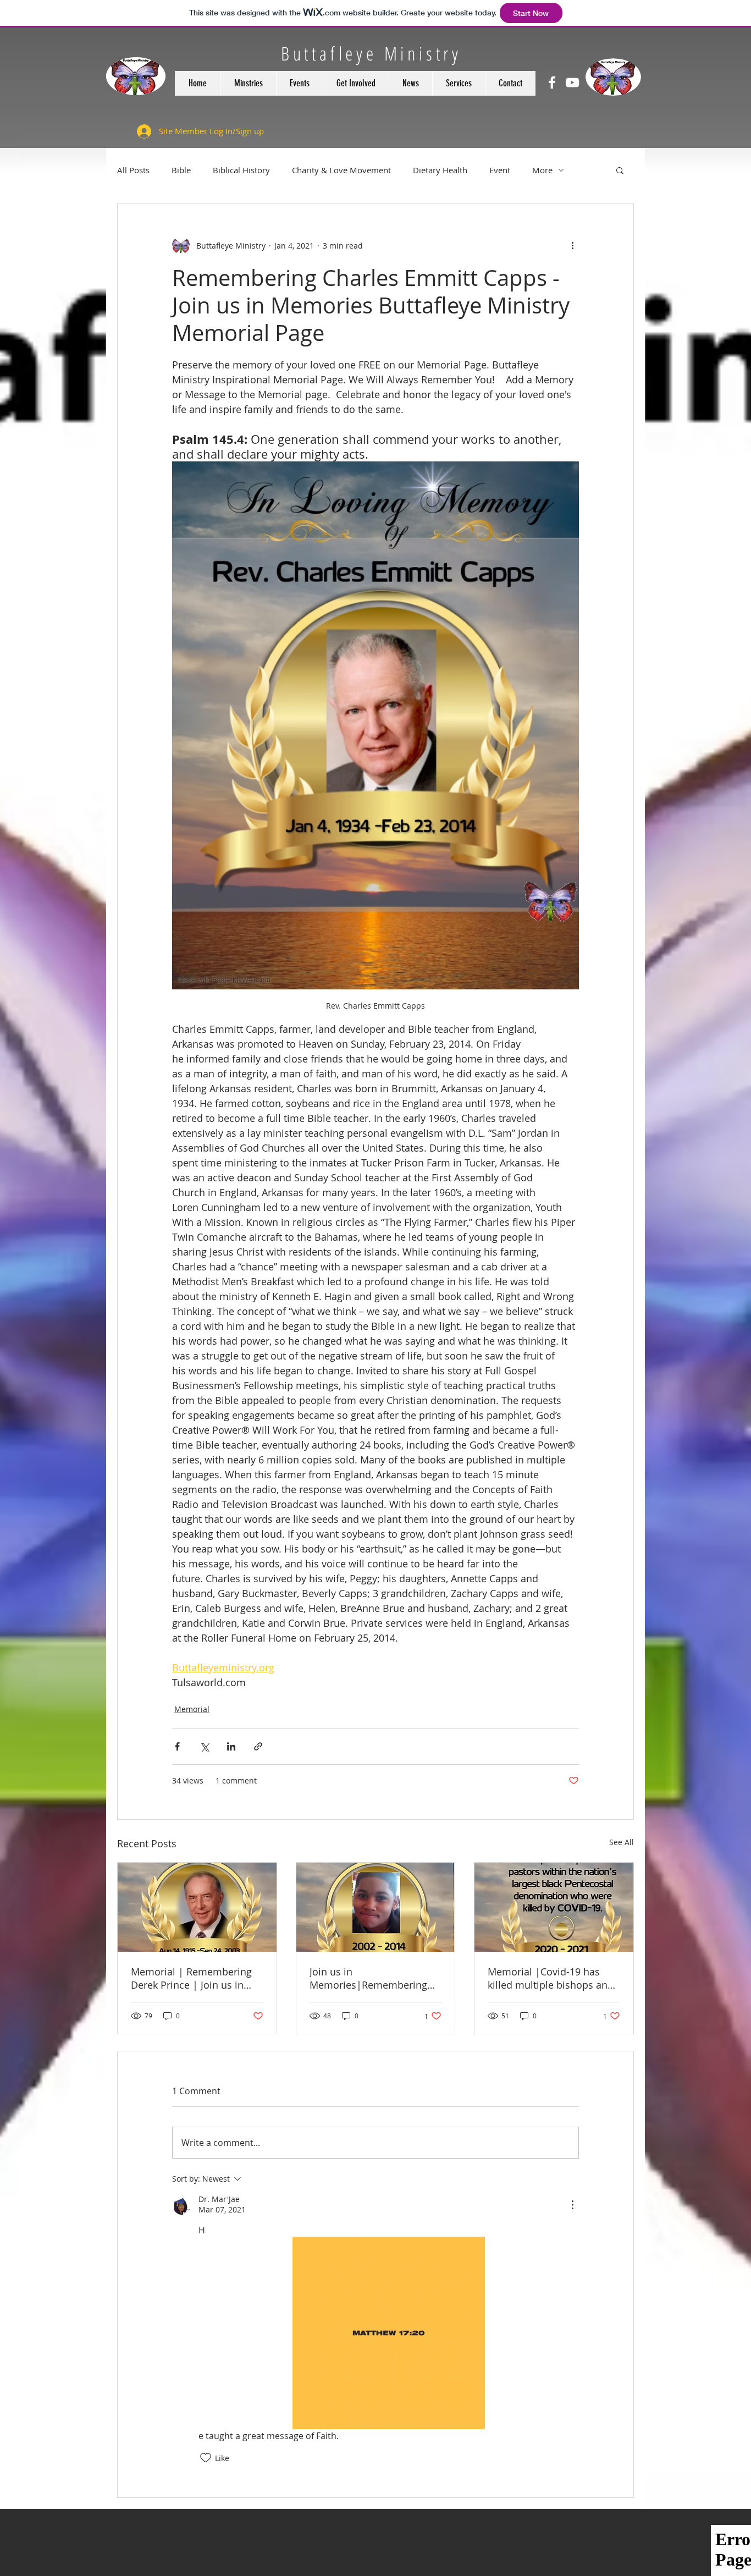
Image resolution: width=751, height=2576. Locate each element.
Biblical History (241, 170)
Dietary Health (440, 170)
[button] (620, 170)
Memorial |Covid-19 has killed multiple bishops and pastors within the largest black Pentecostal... (551, 1978)
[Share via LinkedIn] (231, 1746)
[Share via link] (258, 1746)
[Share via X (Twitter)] (204, 1746)
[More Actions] (572, 2205)
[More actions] (572, 245)
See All (622, 1842)
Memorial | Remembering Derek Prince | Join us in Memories (191, 1978)
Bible (181, 170)
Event (500, 170)
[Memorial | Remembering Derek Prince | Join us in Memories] (197, 1907)
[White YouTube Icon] (572, 82)
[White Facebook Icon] (552, 82)
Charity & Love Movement (341, 170)
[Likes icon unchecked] (206, 2458)
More (542, 170)
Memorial (192, 1709)
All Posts (133, 170)
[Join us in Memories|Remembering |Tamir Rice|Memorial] (376, 1907)
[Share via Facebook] (177, 1746)
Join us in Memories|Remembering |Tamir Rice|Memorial (368, 1978)
